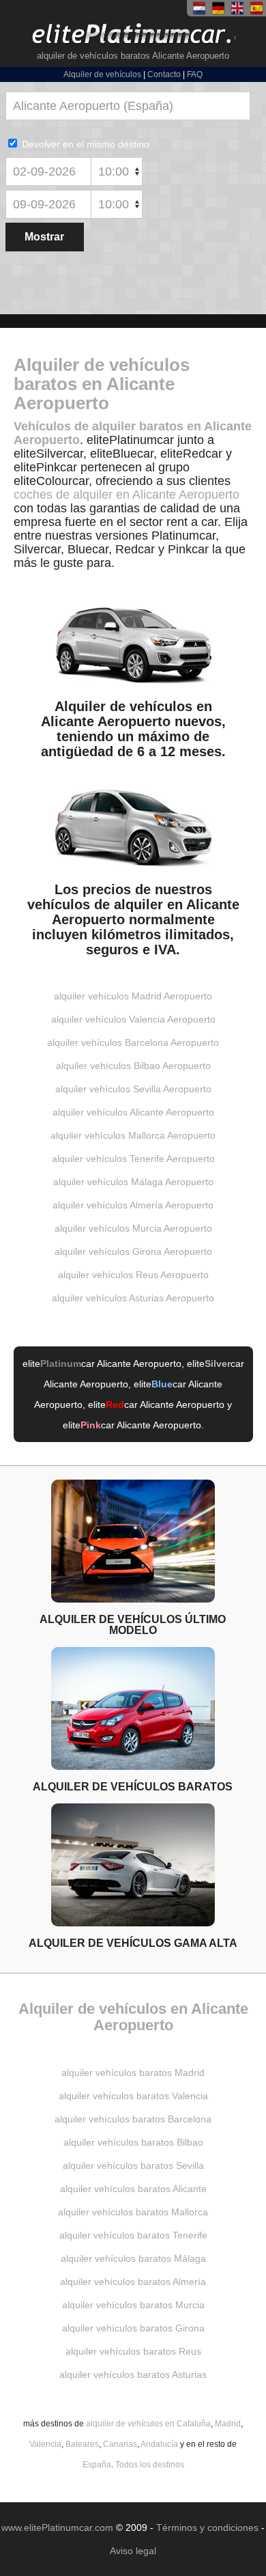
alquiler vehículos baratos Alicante (133, 2189)
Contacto (164, 74)
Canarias (120, 2444)
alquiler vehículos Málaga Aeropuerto (133, 1182)
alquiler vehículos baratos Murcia (133, 2305)
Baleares (82, 2444)
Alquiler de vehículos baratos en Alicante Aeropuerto (102, 384)
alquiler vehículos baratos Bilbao (133, 2142)
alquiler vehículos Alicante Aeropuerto (133, 1112)
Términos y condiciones (207, 2527)
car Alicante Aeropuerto (111, 1363)
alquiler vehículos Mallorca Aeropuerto (133, 1135)
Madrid (228, 2424)
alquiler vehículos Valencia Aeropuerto (133, 1019)
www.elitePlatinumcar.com (57, 2527)
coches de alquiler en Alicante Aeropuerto (127, 495)
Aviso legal (133, 2551)
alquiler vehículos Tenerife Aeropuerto (133, 1159)
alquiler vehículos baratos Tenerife (133, 2235)
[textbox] (128, 106)
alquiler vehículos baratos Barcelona (133, 2119)
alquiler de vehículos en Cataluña (148, 2424)
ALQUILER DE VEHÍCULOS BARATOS (133, 1786)
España (97, 2465)
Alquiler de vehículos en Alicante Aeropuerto (133, 2017)
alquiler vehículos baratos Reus (133, 2351)
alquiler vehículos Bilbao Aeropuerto (133, 1066)
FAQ (195, 74)
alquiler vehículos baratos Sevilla (133, 2165)
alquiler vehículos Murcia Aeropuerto (133, 1228)
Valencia (45, 2444)
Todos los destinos (150, 2465)
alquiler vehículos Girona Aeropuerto (133, 1251)
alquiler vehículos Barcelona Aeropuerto (133, 1042)
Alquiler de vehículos (102, 74)
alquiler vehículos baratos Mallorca (133, 2212)
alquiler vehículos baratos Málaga (133, 2258)
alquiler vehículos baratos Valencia (133, 2096)
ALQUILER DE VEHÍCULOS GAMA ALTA (133, 1943)
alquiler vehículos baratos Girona (133, 2328)
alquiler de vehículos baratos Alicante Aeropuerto (133, 56)
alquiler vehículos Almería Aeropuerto (133, 1205)
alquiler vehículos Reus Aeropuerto (133, 1275)
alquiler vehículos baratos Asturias (133, 2374)
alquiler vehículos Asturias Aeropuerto (133, 1298)
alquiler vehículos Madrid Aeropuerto (133, 996)
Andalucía (159, 2444)
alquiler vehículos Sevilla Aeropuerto (133, 1089)
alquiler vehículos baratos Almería (133, 2282)
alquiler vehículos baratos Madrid (133, 2073)
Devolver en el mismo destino (84, 144)
